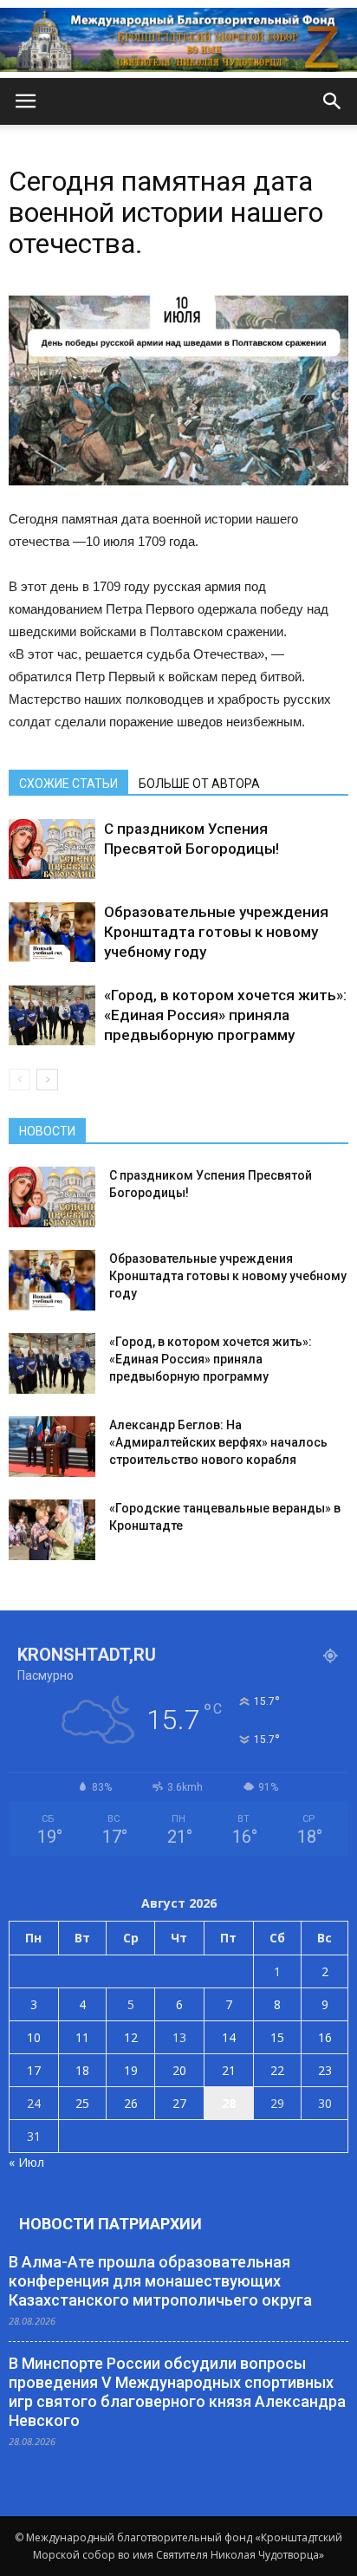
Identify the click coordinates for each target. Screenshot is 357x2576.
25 (82, 2103)
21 (229, 2070)
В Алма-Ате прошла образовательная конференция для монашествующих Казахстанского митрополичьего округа (160, 2281)
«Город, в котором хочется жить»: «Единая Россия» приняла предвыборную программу (225, 1015)
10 (34, 2037)
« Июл (26, 2162)
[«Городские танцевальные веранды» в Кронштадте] (52, 1530)
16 (325, 2037)
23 (325, 2070)
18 (82, 2070)
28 (229, 2103)
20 (179, 2070)
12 (131, 2037)
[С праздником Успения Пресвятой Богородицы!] (52, 849)
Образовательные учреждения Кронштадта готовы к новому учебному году (216, 932)
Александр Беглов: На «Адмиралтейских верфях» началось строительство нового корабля (218, 1442)
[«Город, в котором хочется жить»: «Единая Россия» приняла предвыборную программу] (52, 1015)
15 (277, 2037)
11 (82, 2037)
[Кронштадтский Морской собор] (178, 40)
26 (131, 2103)
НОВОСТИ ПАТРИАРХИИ (110, 2224)
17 (34, 2070)
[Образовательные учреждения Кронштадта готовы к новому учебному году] (52, 932)
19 (131, 2070)
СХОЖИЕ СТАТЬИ (68, 784)
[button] (333, 101)
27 (179, 2103)
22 (277, 2070)
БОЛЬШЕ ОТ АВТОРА (199, 784)
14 (229, 2037)
